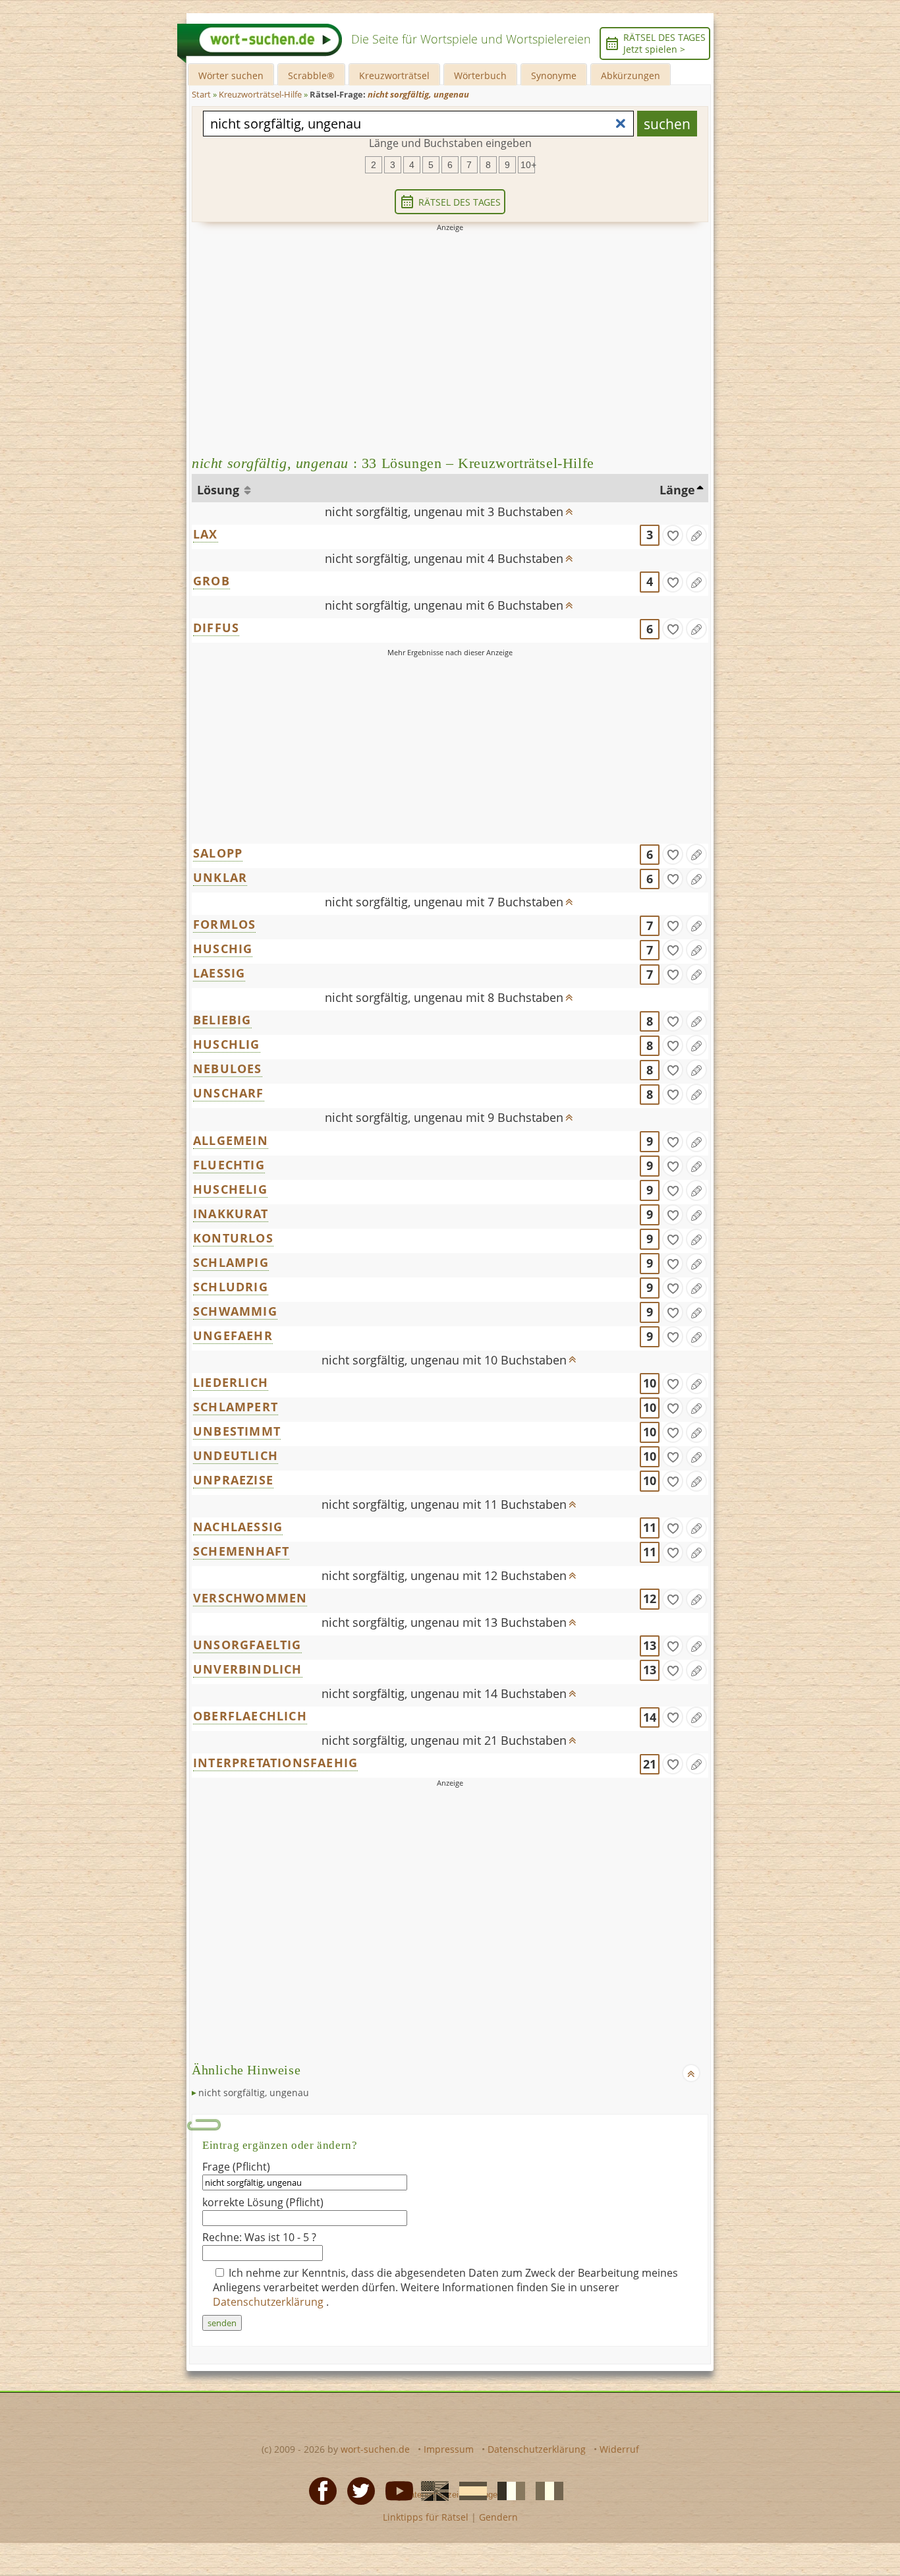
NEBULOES (228, 1068)
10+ (528, 165)
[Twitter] (357, 2490)
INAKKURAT (231, 1214)
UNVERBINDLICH (248, 1669)
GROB (211, 581)
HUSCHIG (223, 949)
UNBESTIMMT (237, 1431)
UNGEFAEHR (233, 1335)
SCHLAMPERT (236, 1407)
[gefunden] (673, 535)
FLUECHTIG (229, 1165)
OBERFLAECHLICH (250, 1716)
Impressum (449, 2449)
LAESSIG (219, 973)
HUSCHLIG (227, 1044)
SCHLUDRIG (231, 1287)
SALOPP (218, 853)
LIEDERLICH (231, 1382)
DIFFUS (216, 628)
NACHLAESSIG (238, 1527)
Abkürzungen (631, 75)
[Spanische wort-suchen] (469, 2490)
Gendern (498, 2517)
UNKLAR (220, 877)
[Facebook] (319, 2490)
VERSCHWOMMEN (250, 1598)
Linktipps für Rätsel (426, 2517)
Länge (677, 490)
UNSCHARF (229, 1093)
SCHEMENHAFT (241, 1551)
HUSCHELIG (230, 1189)
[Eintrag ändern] (696, 535)
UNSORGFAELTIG (247, 1645)
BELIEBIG (222, 1020)
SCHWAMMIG (235, 1311)
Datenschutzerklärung (269, 2302)
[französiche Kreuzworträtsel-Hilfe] (507, 2490)
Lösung (220, 490)
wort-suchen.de (375, 2449)
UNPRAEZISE (233, 1480)
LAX (206, 534)
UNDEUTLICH (236, 1455)
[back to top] (569, 508)
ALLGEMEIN (231, 1140)
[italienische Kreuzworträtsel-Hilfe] (546, 2490)
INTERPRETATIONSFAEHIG (275, 1763)
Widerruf (619, 2449)
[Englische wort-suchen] (431, 2490)
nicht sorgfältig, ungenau (254, 2093)
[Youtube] (395, 2490)
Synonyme (554, 75)
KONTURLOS (233, 1238)
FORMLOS (224, 924)
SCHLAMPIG (231, 1262)
